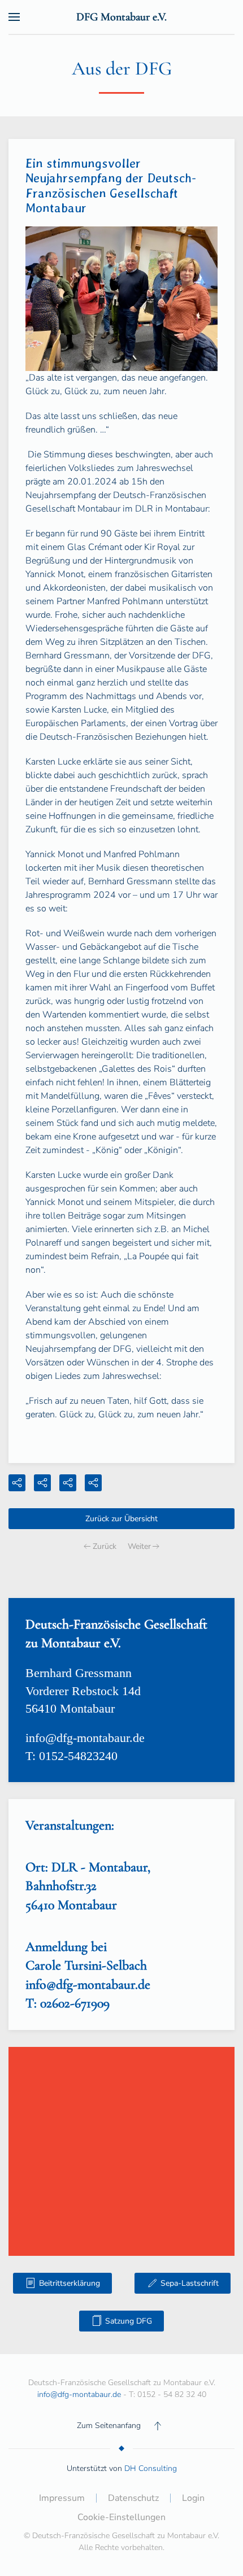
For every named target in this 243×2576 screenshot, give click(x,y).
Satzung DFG (129, 2321)
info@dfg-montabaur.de (85, 1738)
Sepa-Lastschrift (190, 2283)
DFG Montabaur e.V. (121, 17)
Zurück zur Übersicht (121, 1519)
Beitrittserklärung (70, 2283)
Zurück (105, 1546)
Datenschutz (133, 2498)
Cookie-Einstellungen (121, 2517)
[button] (14, 17)
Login (193, 2498)
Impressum (62, 2498)
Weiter (139, 1546)
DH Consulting (151, 2468)
